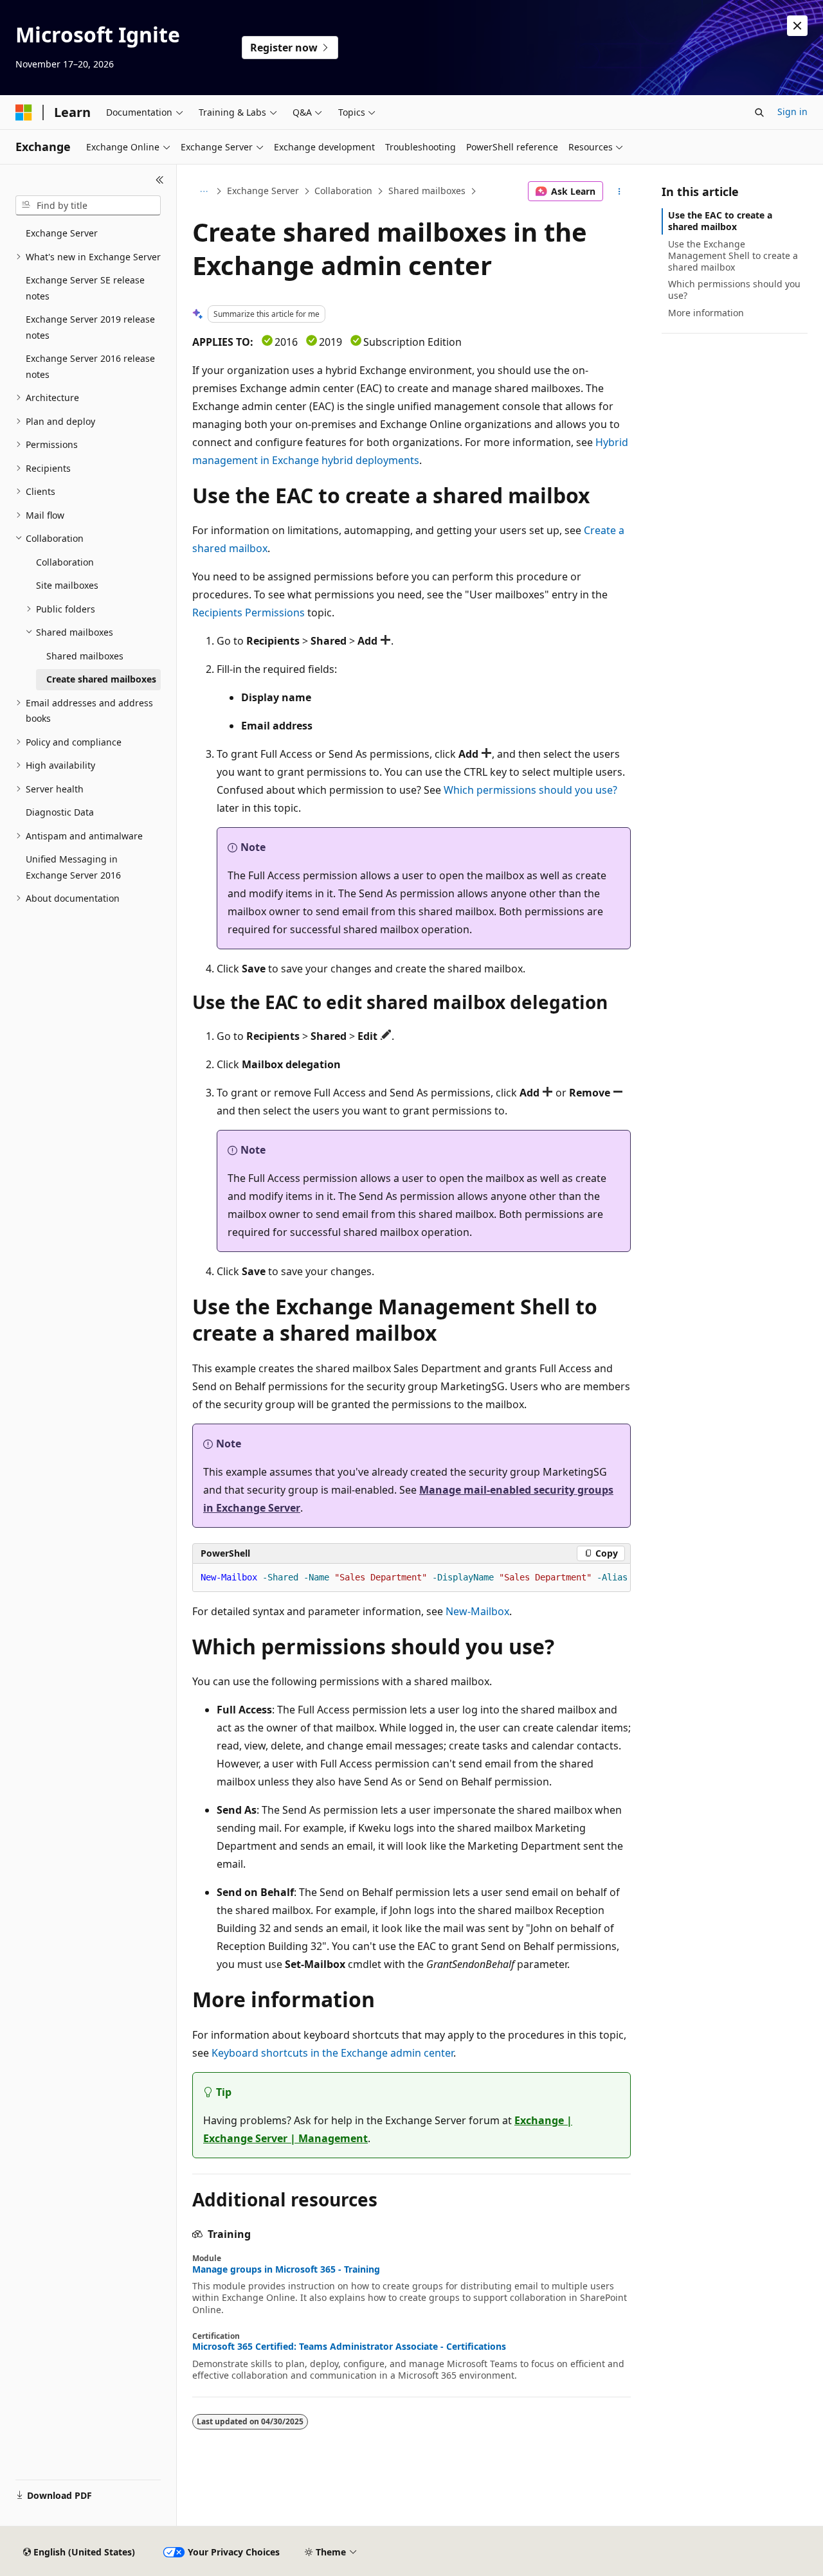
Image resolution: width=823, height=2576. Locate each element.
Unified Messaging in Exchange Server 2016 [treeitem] (73, 867)
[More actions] (620, 192)
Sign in (792, 112)
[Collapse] (160, 180)
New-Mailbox (477, 1611)
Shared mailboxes (427, 191)
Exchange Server (263, 191)
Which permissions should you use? (530, 790)
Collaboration (343, 191)
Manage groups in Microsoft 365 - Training (286, 2269)
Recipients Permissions (249, 613)
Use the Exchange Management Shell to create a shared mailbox (733, 255)
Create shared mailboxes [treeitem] (101, 679)
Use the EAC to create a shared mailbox (720, 221)
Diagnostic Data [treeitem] (60, 812)
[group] (411, 1578)
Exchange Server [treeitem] (62, 233)
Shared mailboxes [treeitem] (85, 656)
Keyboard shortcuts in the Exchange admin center (332, 2053)
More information (706, 313)
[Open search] (759, 112)
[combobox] (88, 206)
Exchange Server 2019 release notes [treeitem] (90, 327)
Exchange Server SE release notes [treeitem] (85, 288)
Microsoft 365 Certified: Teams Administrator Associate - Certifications (349, 2347)
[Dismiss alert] (797, 26)
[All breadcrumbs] (203, 192)
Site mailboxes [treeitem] (67, 585)
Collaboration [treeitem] (65, 562)
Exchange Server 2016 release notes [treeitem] (90, 366)
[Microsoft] (24, 112)
